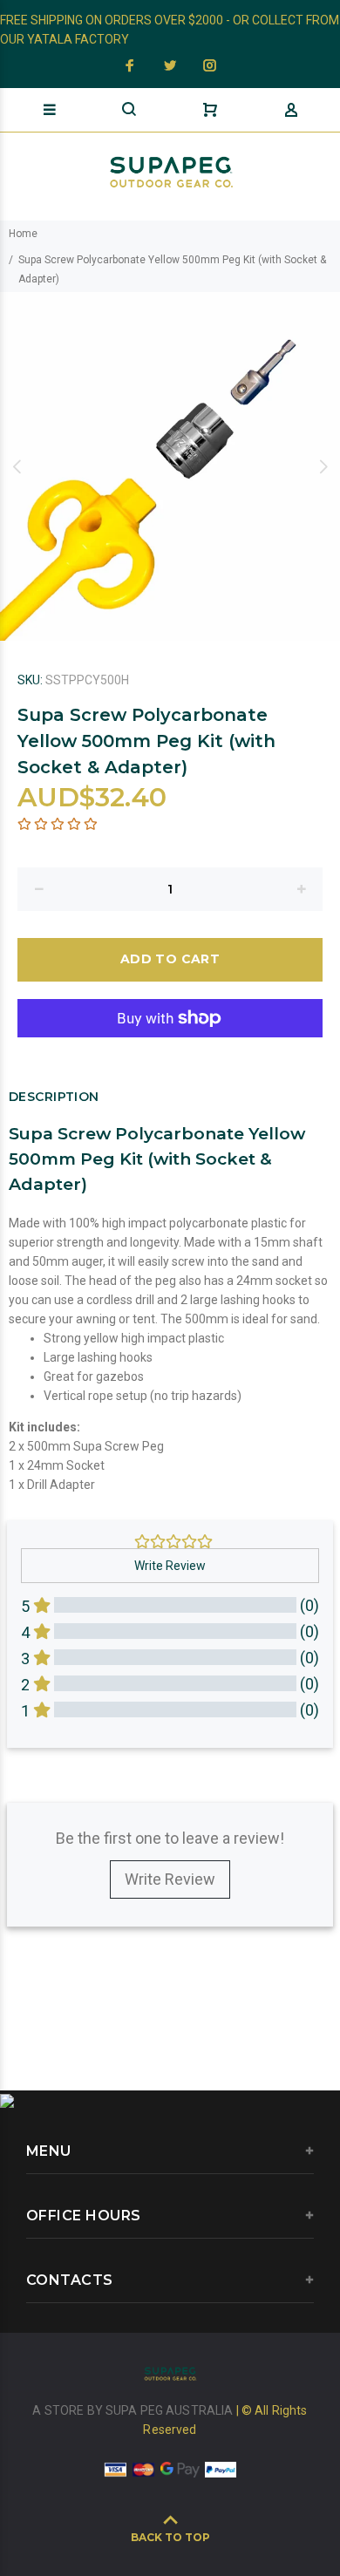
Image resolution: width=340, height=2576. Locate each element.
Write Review (170, 1879)
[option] (170, 466)
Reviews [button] (40, 1775)
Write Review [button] (170, 1566)
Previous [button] (17, 466)
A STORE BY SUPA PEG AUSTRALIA (134, 2410)
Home (23, 234)
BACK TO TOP (170, 2537)
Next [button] (323, 466)
